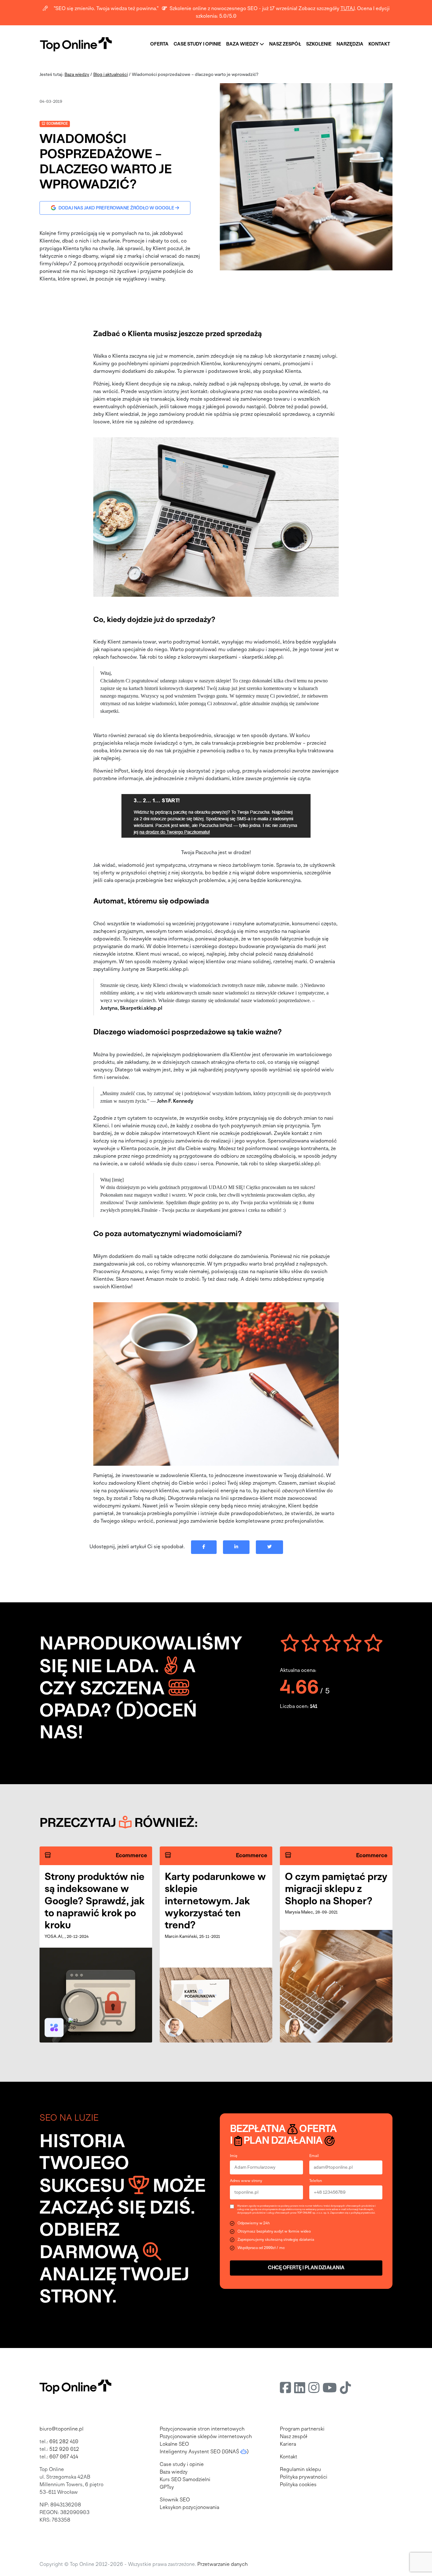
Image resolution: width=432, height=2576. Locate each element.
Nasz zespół (285, 44)
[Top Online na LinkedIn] (300, 2389)
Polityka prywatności (304, 2477)
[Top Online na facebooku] (285, 2389)
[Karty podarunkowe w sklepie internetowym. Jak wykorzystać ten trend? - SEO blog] (216, 2005)
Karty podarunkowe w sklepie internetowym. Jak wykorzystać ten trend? (215, 1902)
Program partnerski (302, 2429)
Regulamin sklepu (300, 2470)
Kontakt (379, 44)
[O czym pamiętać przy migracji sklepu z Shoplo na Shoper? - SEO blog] (336, 1986)
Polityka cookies (298, 2485)
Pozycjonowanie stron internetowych (202, 2429)
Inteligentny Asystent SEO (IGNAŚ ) (204, 2452)
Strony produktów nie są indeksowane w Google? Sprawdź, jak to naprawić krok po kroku (95, 1902)
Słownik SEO (175, 2500)
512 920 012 (64, 2450)
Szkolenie (319, 44)
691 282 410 (64, 2442)
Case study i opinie (182, 2465)
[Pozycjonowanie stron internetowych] (76, 44)
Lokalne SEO (174, 2444)
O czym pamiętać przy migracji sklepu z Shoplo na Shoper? (336, 1889)
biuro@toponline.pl (62, 2429)
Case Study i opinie (197, 44)
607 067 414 (64, 2457)
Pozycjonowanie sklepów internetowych (206, 2437)
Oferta (159, 44)
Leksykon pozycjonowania (189, 2508)
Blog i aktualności (111, 75)
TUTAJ (348, 9)
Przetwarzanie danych (222, 2565)
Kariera (288, 2444)
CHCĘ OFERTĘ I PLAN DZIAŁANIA (306, 2268)
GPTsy (167, 2487)
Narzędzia (350, 44)
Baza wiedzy (243, 44)
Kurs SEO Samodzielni (185, 2480)
